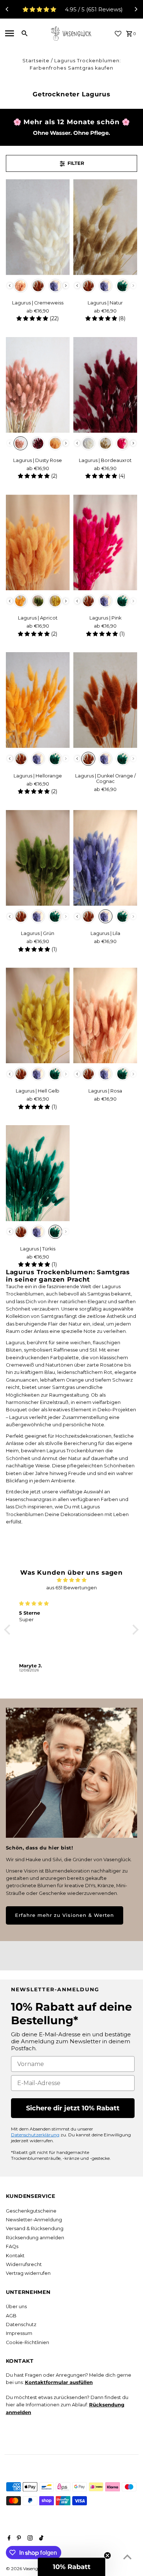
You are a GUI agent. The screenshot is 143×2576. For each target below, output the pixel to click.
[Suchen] (25, 33)
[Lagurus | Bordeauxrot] (105, 385)
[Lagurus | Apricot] (38, 542)
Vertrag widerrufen (28, 2273)
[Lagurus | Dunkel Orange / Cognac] (105, 700)
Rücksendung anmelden (35, 2238)
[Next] (136, 9)
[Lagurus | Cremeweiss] (38, 227)
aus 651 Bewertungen (71, 1588)
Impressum (19, 2333)
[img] (71, 1580)
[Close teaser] (107, 2555)
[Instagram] (29, 2539)
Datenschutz (21, 2324)
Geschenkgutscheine (31, 2211)
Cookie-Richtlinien (27, 2342)
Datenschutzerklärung (35, 2135)
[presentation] (10, 286)
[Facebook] (8, 2539)
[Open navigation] (10, 33)
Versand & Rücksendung (35, 2228)
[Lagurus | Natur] (105, 227)
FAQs (12, 2246)
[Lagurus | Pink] (105, 542)
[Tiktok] (40, 2539)
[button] (9, 1630)
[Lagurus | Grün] (38, 858)
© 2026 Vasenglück (27, 2568)
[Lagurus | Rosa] (105, 1015)
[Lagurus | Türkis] (38, 1173)
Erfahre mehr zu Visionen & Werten (65, 1915)
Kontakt (15, 2256)
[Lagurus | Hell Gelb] (38, 1015)
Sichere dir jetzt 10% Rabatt (73, 2108)
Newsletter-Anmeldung (34, 2220)
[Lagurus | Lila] (105, 858)
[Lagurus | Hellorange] (38, 700)
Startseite (36, 61)
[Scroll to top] (127, 2557)
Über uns (16, 2307)
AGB (11, 2316)
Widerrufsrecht (24, 2264)
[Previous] (7, 9)
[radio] (21, 286)
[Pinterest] (18, 2539)
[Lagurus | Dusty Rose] (38, 385)
